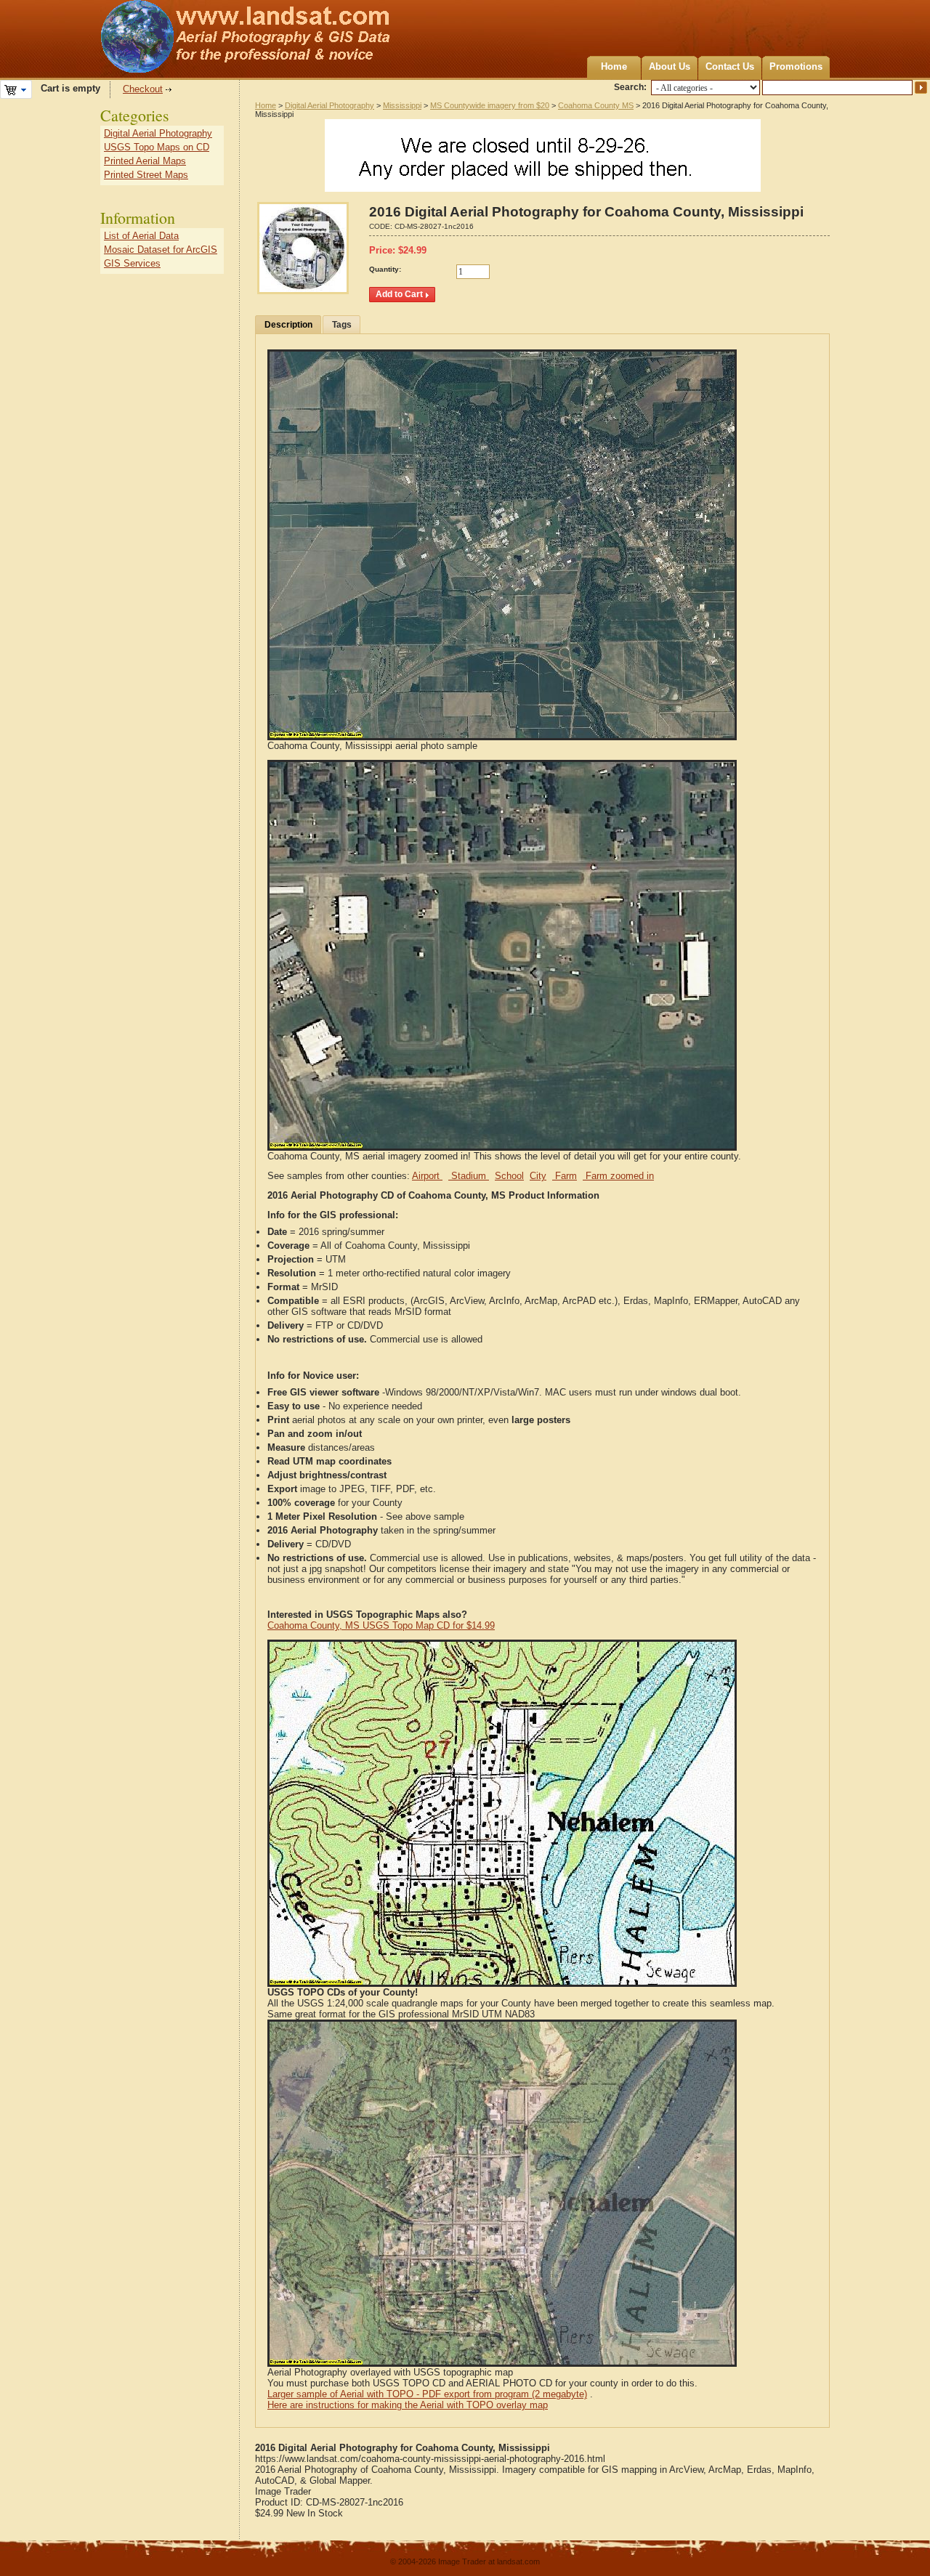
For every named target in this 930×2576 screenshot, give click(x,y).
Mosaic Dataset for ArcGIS (161, 250)
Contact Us (730, 66)
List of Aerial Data (141, 236)
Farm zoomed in (618, 1176)
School (509, 1176)
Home (614, 66)
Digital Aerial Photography (329, 105)
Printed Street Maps (146, 175)
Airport (427, 1176)
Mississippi (402, 105)
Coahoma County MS (596, 105)
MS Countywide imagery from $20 (490, 105)
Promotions (796, 66)
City (538, 1176)
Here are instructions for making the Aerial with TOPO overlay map (408, 2405)
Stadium (469, 1176)
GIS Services (132, 263)
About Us (670, 66)
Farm (565, 1176)
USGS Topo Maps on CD (157, 147)
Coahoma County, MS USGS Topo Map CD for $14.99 (381, 1625)
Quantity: (385, 269)
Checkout (143, 89)
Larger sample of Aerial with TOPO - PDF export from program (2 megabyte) (427, 2394)
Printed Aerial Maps (145, 161)
